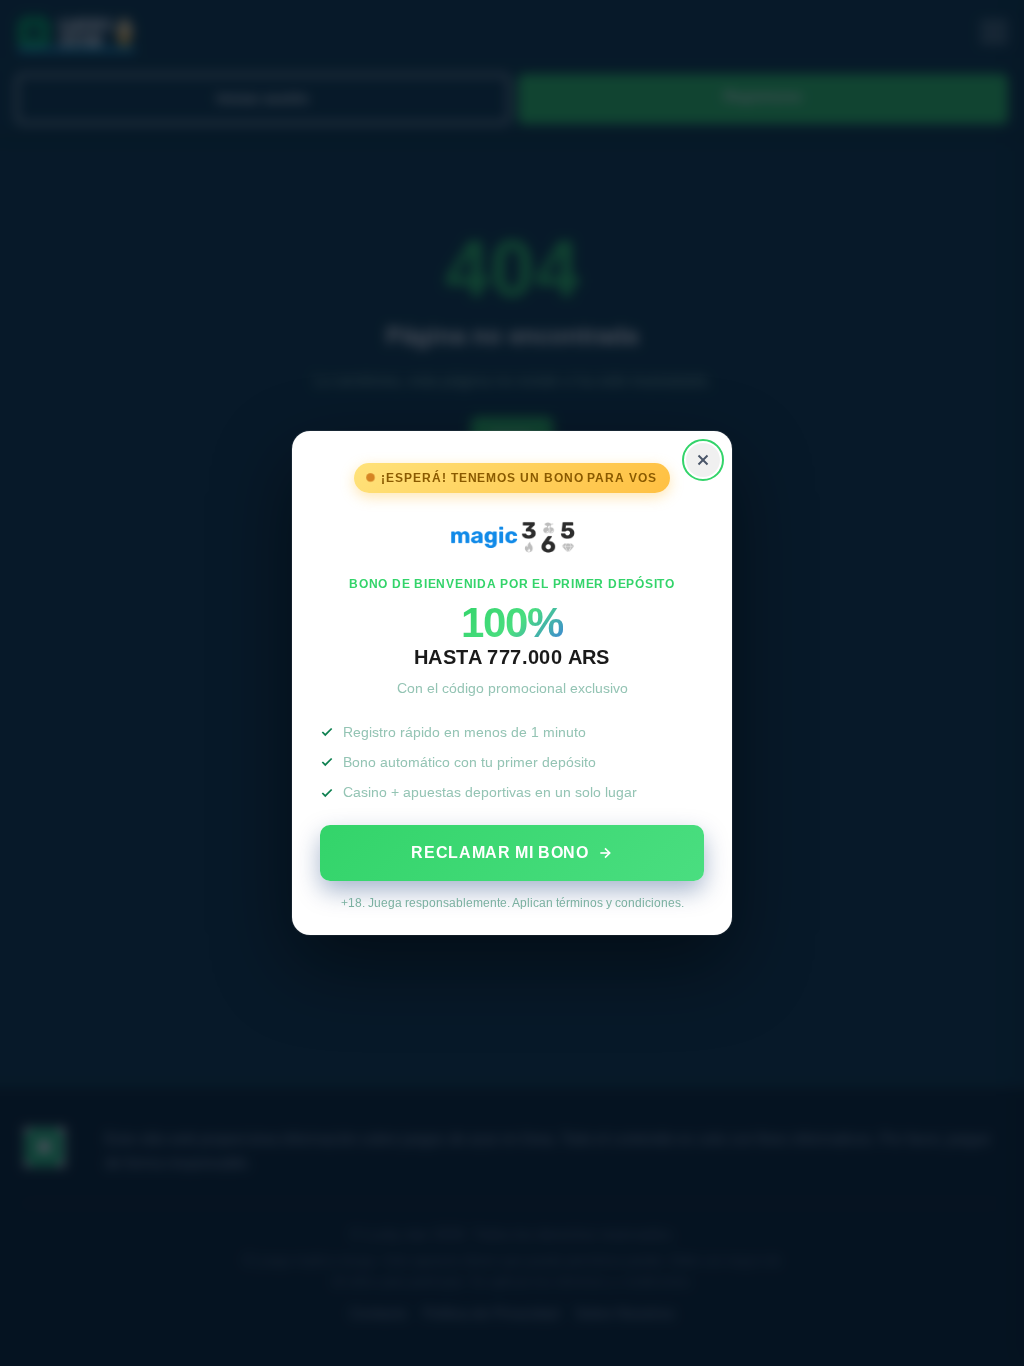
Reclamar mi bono (499, 852)
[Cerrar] (703, 460)
